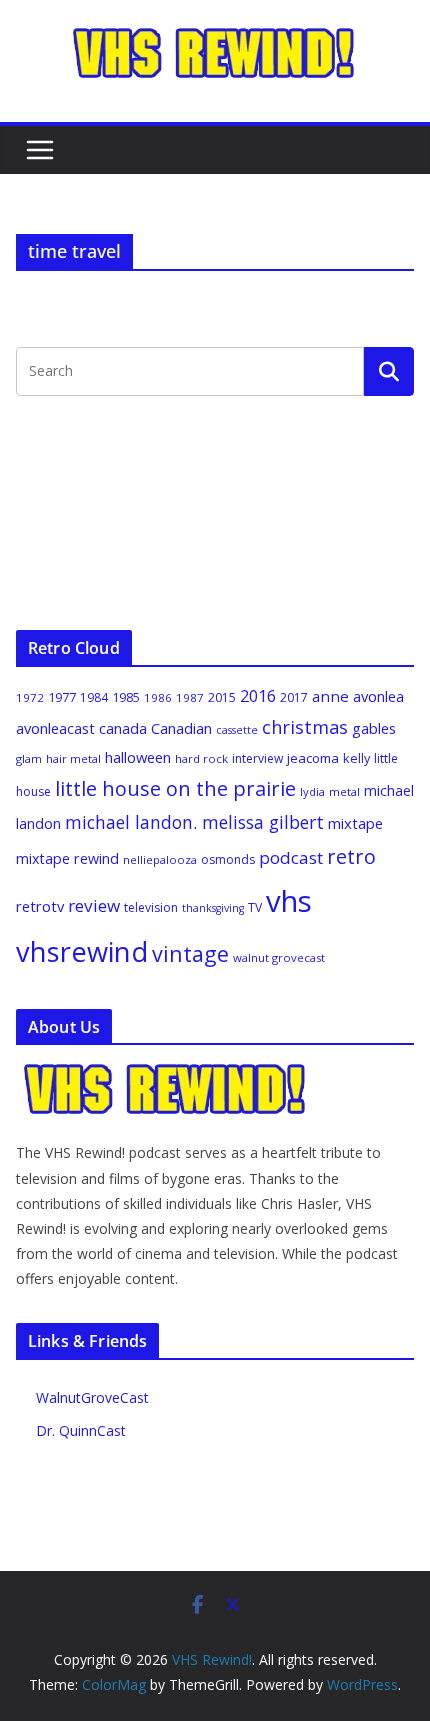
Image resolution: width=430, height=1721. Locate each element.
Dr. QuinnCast (81, 1430)
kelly (356, 758)
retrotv (40, 906)
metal (344, 791)
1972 (30, 697)
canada (123, 728)
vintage (190, 953)
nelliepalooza (160, 859)
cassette (237, 730)
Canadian (181, 728)
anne (330, 696)
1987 (190, 697)
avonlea (378, 696)
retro (351, 856)
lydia (312, 791)
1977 (62, 697)
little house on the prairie (175, 788)
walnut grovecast (279, 957)
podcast (291, 857)
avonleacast (55, 728)
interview (257, 758)
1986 (158, 697)
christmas (305, 727)
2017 (294, 697)
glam (29, 758)
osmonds (228, 859)
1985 (126, 697)
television (151, 907)
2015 (222, 697)
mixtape (355, 823)
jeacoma (313, 758)
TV (255, 907)
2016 (258, 696)
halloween (138, 757)
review (94, 905)
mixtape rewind (67, 858)
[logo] (166, 1072)
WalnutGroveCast (92, 1397)
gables (374, 728)
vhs (289, 901)
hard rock (201, 758)
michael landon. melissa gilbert (194, 822)
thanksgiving (213, 908)
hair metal (73, 758)
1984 (94, 697)
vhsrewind (82, 951)
